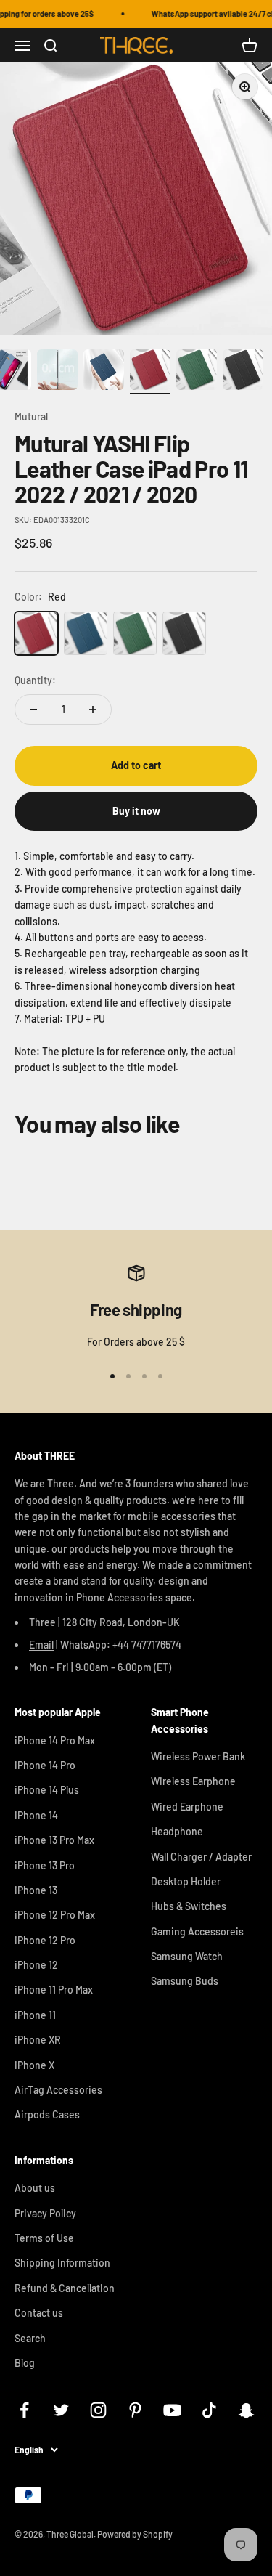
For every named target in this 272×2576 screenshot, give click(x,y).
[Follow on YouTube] (172, 2410)
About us (35, 2188)
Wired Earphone (187, 1807)
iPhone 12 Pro (45, 1940)
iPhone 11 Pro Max (54, 1990)
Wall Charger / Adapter (201, 1857)
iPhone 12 (36, 1965)
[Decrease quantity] (33, 710)
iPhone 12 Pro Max (55, 1915)
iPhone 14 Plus (47, 1790)
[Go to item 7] (57, 372)
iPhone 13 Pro (45, 1865)
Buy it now (136, 811)
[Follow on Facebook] (24, 2410)
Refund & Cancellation (65, 2288)
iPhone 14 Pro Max (55, 1740)
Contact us (39, 2313)
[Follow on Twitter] (61, 2410)
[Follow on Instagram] (98, 2410)
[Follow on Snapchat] (246, 2410)
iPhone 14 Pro (45, 1765)
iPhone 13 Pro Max (54, 1840)
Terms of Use (44, 2238)
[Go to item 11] (243, 372)
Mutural (31, 417)
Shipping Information (62, 2263)
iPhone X (34, 2065)
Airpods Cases (47, 2114)
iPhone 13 (36, 1890)
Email (41, 1645)
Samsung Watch (187, 1956)
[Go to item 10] (197, 372)
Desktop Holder (186, 1881)
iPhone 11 (35, 2015)
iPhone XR (38, 2040)
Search (30, 2338)
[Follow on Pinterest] (135, 2410)
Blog (25, 2363)
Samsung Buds (185, 1981)
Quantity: (35, 680)
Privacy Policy (45, 2213)
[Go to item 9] (150, 372)
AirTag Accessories (58, 2090)
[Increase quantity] (93, 710)
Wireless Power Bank (198, 1756)
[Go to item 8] (104, 372)
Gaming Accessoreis (197, 1931)
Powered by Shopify (135, 2534)
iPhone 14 (36, 1815)
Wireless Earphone (193, 1781)
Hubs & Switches (189, 1906)
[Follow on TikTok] (209, 2410)
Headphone (177, 1831)
